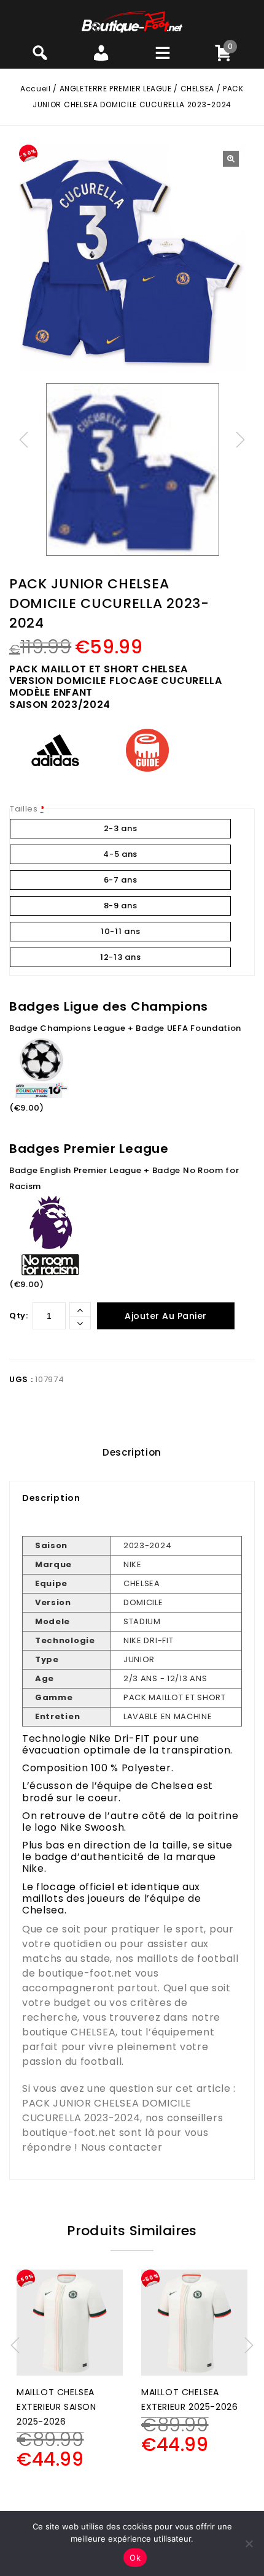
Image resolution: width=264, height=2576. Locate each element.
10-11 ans (120, 931)
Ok (135, 2558)
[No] (249, 2544)
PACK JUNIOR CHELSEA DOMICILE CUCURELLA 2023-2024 (107, 2111)
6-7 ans (121, 880)
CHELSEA (197, 89)
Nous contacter (122, 2147)
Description (132, 1452)
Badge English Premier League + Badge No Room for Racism (124, 1178)
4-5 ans (120, 854)
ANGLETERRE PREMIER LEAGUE (116, 89)
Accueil (35, 89)
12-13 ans (120, 957)
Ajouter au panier (166, 1316)
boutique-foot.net (85, 1973)
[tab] (132, 1453)
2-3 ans (121, 828)
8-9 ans (121, 906)
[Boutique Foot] (132, 21)
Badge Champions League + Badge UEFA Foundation (125, 1028)
